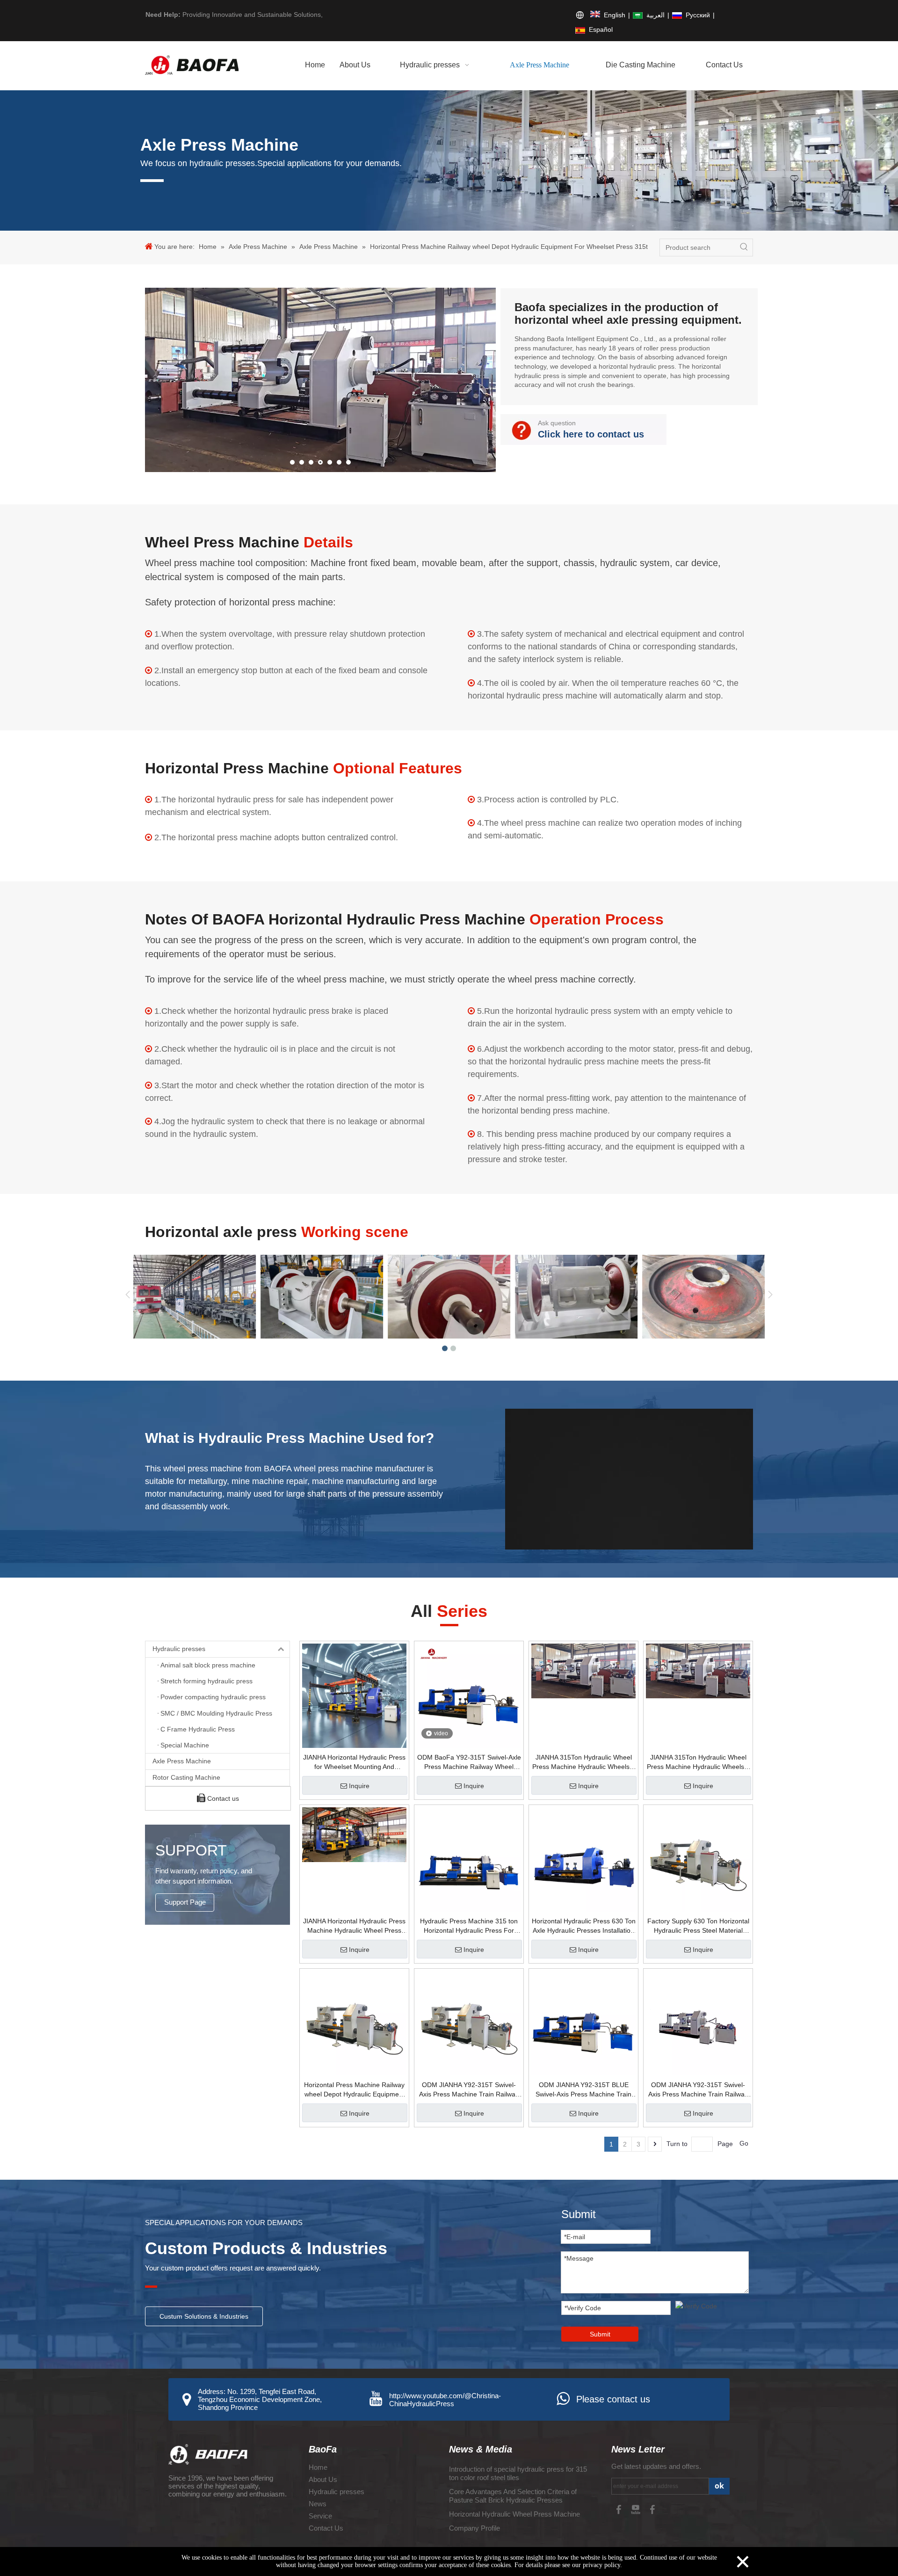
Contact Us (326, 2528)
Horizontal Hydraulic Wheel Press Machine (514, 2514)
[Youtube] (637, 2509)
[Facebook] (620, 2509)
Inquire (359, 1786)
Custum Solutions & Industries (204, 2316)
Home (318, 2467)
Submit (600, 2334)
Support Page (185, 1902)
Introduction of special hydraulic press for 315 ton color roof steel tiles (518, 2473)
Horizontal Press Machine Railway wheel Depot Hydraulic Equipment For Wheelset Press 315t (354, 2090)
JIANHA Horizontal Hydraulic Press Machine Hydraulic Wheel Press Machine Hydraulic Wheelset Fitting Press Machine (354, 1926)
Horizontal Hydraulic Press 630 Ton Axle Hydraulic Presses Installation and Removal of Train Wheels (584, 1926)
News (318, 2504)
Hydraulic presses (179, 1649)
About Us (323, 2479)
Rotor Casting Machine (186, 1777)
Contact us (222, 1798)
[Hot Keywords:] (744, 247)
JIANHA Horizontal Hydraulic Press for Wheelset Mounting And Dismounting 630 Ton (354, 1762)
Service (320, 2516)
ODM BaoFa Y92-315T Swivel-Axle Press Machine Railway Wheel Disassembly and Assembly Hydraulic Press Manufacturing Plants (469, 1762)
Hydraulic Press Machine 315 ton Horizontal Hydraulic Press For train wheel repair (469, 1926)
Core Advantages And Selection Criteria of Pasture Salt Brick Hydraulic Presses (513, 2496)
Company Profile (474, 2528)
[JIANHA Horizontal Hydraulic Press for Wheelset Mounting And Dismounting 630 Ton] (354, 1695)
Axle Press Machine (182, 1761)
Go (744, 2143)
